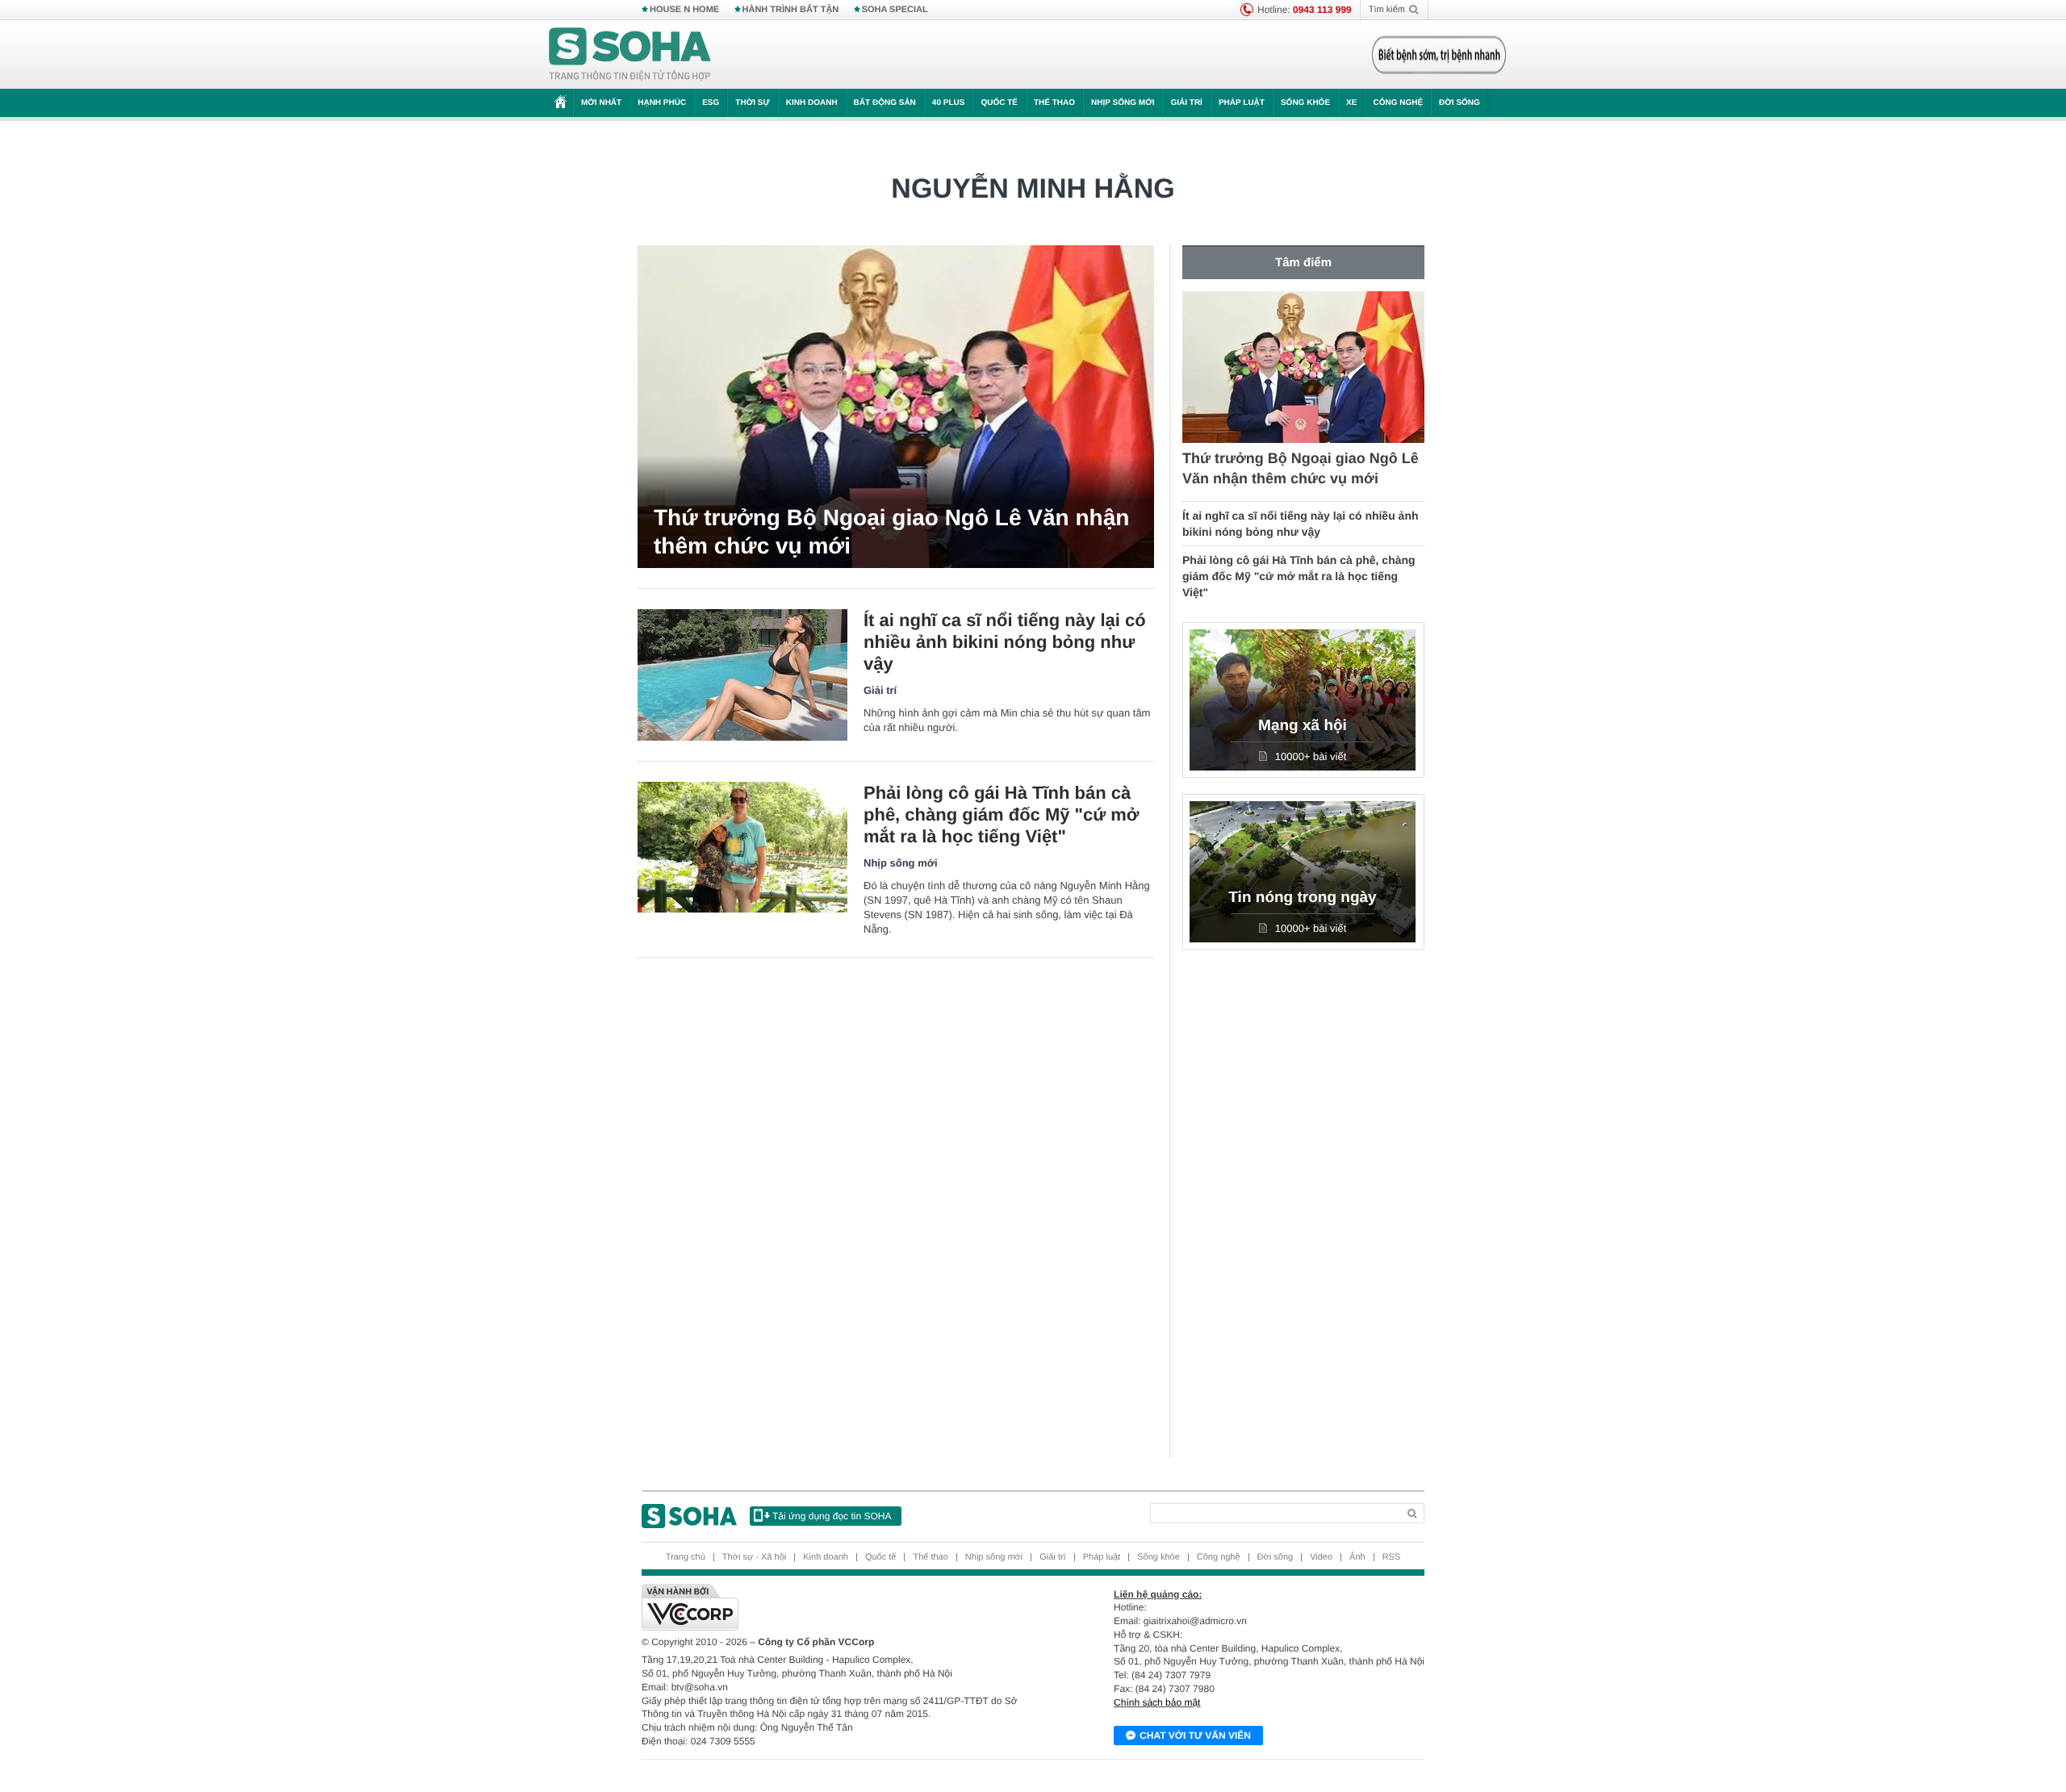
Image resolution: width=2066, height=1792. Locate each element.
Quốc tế (999, 103)
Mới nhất (601, 103)
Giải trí (1186, 103)
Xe (1351, 103)
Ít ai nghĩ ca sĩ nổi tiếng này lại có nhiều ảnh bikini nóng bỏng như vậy (1005, 642)
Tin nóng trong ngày (1302, 898)
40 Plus (949, 103)
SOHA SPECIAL (895, 10)
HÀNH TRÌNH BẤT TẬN (791, 10)
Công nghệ (1398, 103)
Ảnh (1357, 1557)
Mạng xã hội (1303, 726)
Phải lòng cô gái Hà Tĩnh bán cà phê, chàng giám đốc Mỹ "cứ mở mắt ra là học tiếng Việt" (1002, 815)
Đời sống (1460, 103)
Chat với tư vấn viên (1195, 1736)
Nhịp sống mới (1123, 103)
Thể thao (1054, 103)
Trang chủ (686, 1557)
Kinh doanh (812, 103)
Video (1321, 1557)
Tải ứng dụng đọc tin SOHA (832, 1516)
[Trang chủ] (630, 55)
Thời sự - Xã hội (754, 1557)
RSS (1392, 1557)
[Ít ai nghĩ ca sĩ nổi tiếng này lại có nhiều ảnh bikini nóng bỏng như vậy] (742, 675)
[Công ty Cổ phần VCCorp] (837, 1607)
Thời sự (752, 103)
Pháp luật (1242, 103)
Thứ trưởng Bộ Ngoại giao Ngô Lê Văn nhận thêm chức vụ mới (891, 532)
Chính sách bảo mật (1157, 1702)
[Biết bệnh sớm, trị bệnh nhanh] (1439, 55)
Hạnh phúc (662, 103)
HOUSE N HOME (684, 10)
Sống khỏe (1305, 103)
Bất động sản (885, 103)
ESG (711, 103)
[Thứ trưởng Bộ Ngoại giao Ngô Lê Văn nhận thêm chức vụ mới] (896, 407)
